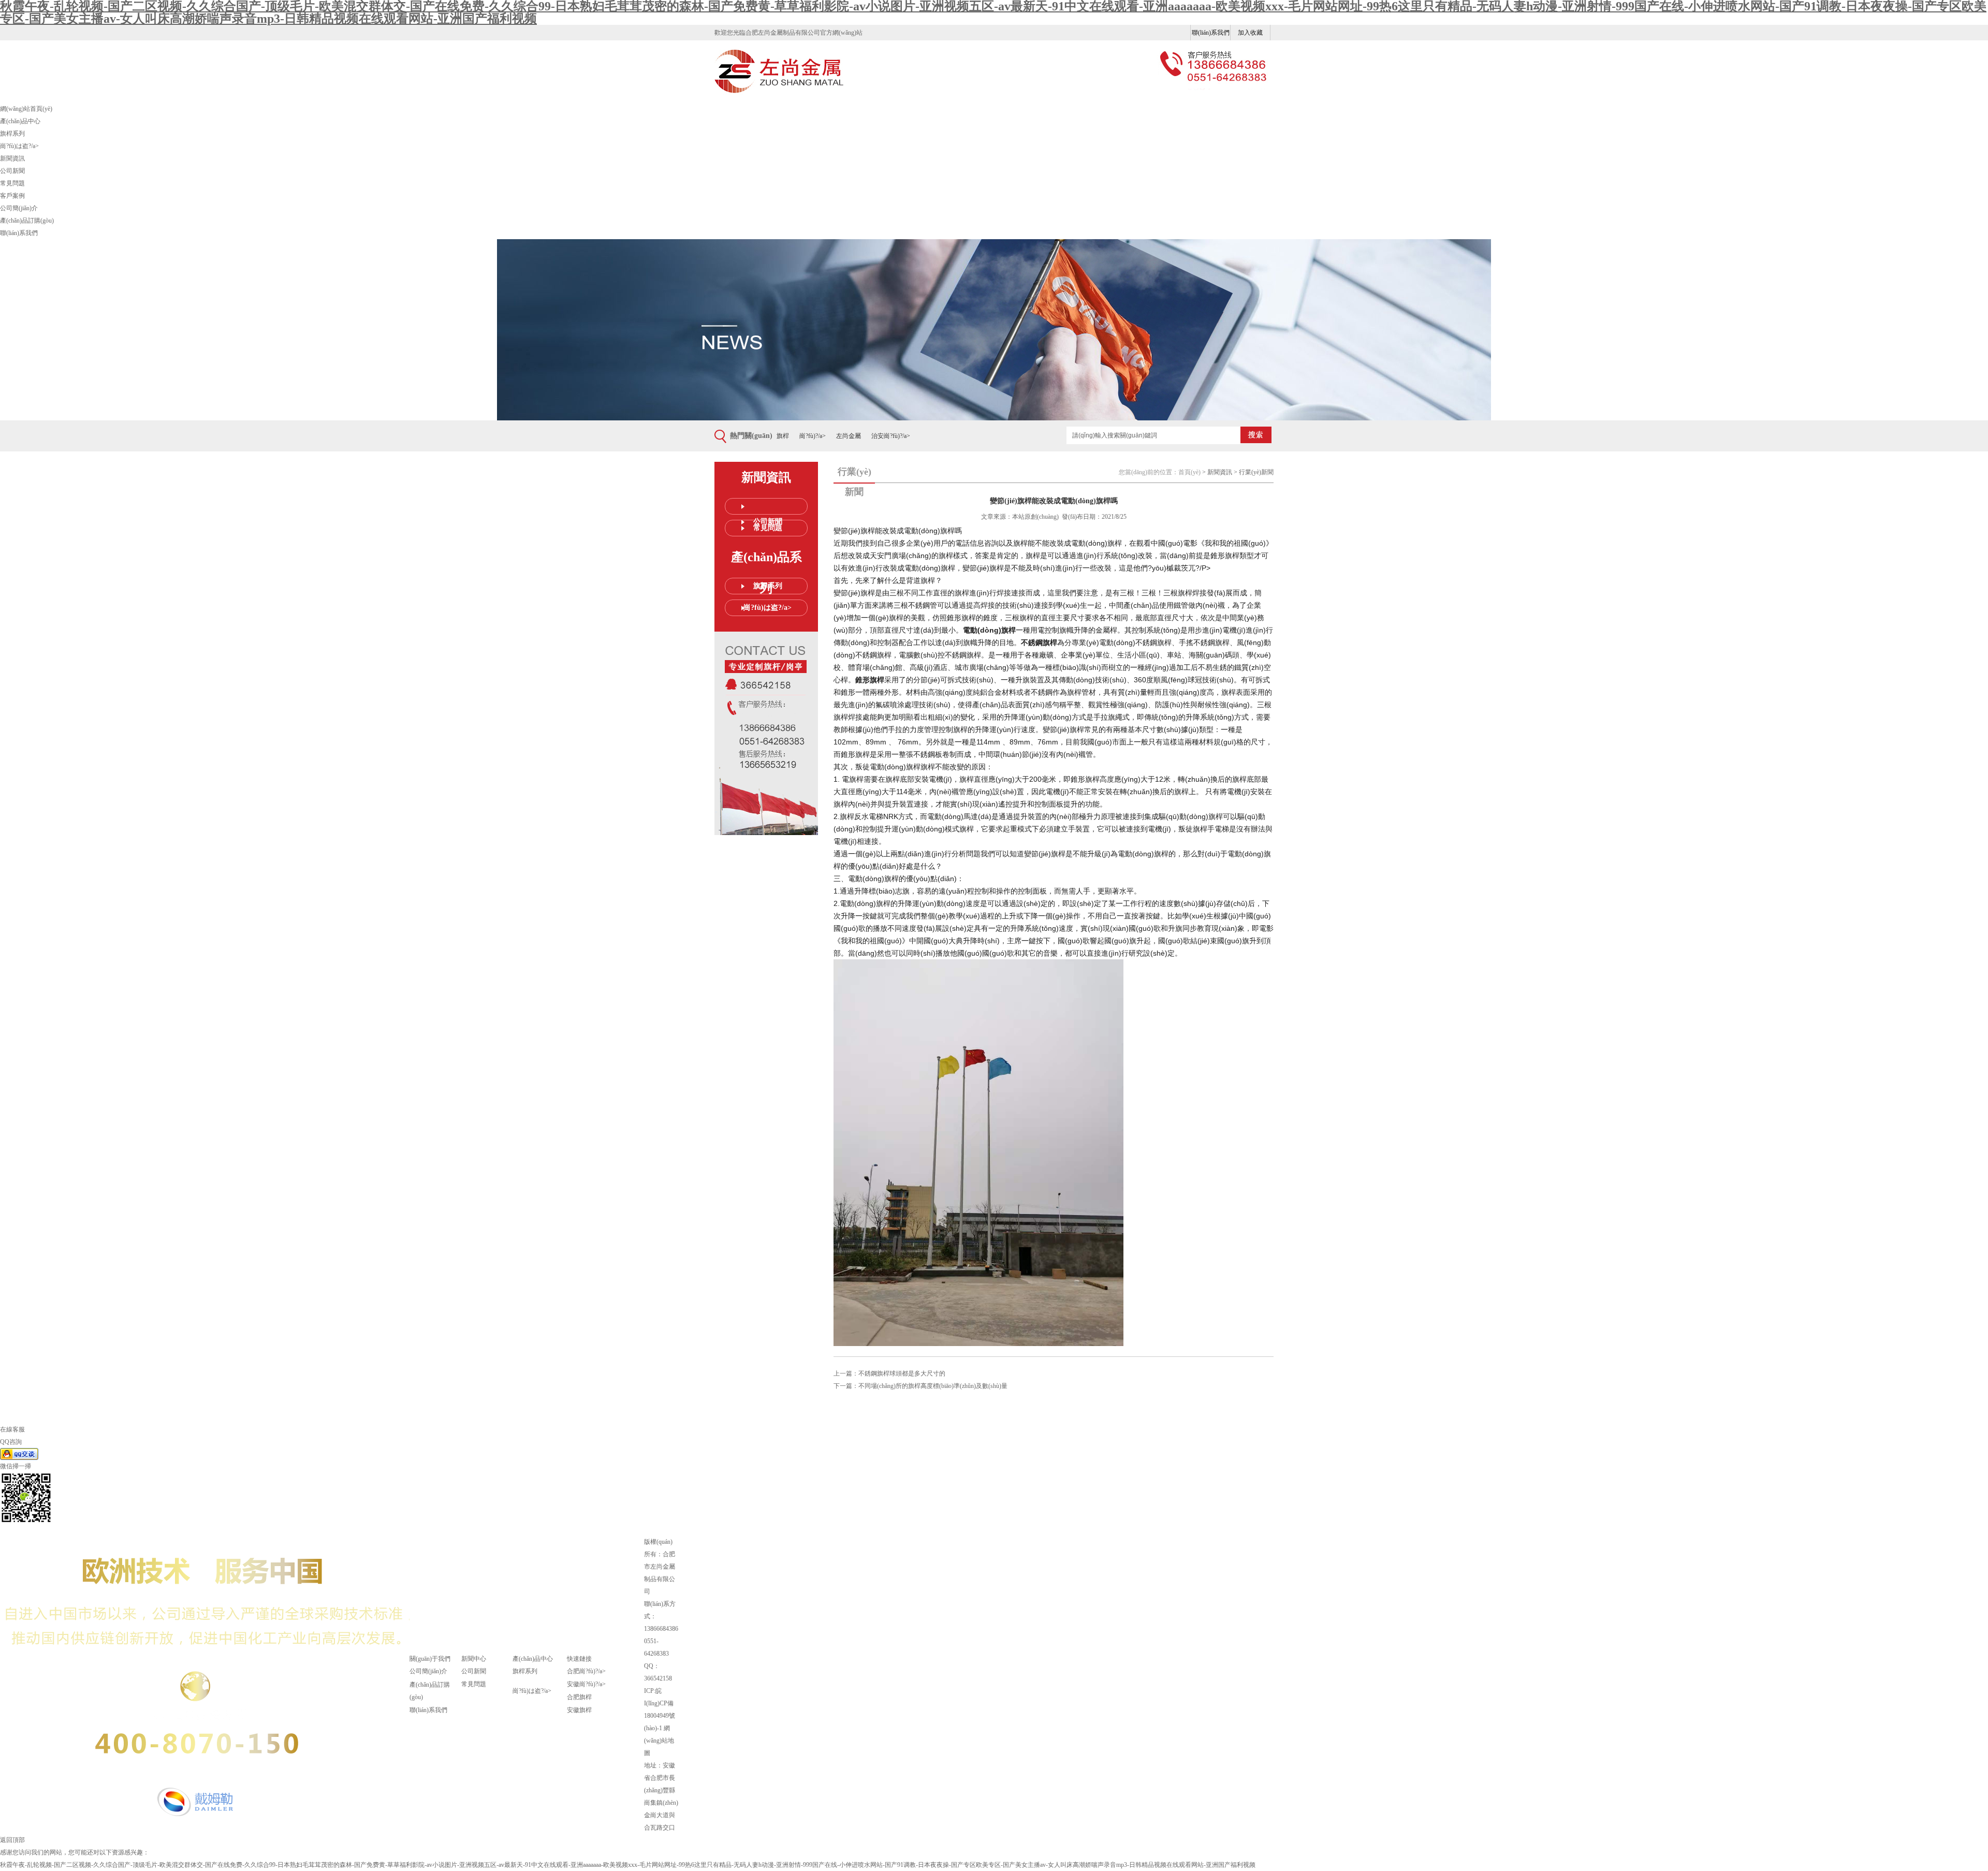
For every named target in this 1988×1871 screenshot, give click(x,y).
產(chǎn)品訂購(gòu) (27, 221)
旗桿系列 (12, 134)
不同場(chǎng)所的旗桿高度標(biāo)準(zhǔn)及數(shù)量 (933, 1386)
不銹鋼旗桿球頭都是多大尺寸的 (902, 1373)
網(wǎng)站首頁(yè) (26, 109)
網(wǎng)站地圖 (659, 1741)
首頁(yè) (1189, 472)
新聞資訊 (12, 158)
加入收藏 (1250, 33)
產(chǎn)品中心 (20, 121)
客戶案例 (12, 196)
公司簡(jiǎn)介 (19, 208)
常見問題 (12, 183)
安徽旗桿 (579, 1710)
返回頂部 (12, 1840)
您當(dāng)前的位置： (1149, 472)
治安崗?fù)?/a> (891, 436)
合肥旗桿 (579, 1697)
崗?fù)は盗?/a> (19, 146)
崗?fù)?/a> (813, 436)
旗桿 (783, 436)
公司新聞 (12, 171)
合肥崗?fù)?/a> (586, 1671)
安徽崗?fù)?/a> (586, 1684)
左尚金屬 (849, 436)
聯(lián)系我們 (1211, 33)
